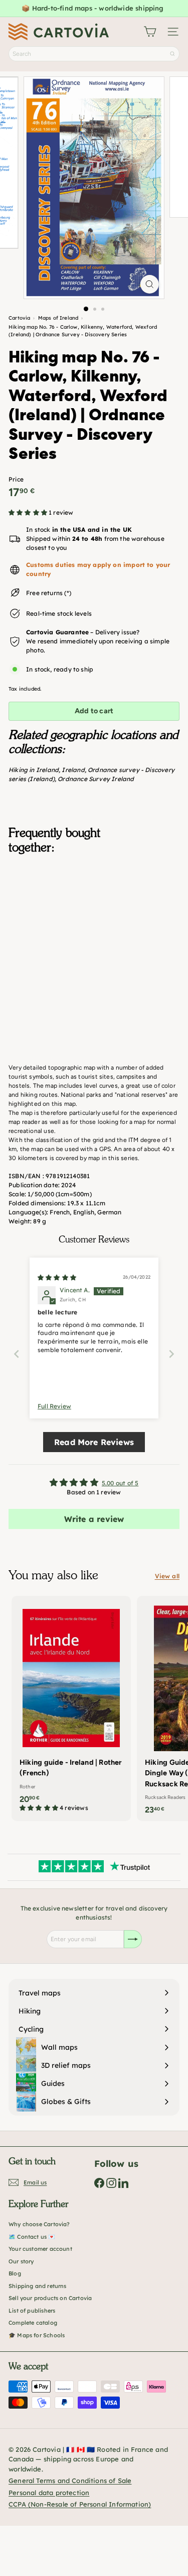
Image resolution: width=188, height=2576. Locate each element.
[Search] (172, 54)
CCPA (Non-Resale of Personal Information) (80, 2504)
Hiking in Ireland (34, 770)
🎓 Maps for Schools (37, 2335)
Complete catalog (33, 2323)
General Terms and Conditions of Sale (70, 2480)
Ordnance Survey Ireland (96, 779)
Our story (21, 2261)
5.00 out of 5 (120, 1483)
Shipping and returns (38, 2286)
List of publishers (32, 2311)
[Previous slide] (17, 1354)
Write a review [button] (94, 1519)
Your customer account (40, 2249)
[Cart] (150, 32)
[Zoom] (150, 284)
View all (167, 1576)
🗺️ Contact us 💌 (32, 2237)
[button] (29, 512)
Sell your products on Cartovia (50, 2298)
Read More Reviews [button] (94, 1442)
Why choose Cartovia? (39, 2224)
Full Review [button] (54, 1406)
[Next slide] (171, 1354)
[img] (57, 1277)
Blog (15, 2273)
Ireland (73, 770)
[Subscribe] (133, 1939)
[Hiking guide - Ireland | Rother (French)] (71, 1707)
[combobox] (94, 54)
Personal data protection (49, 2493)
